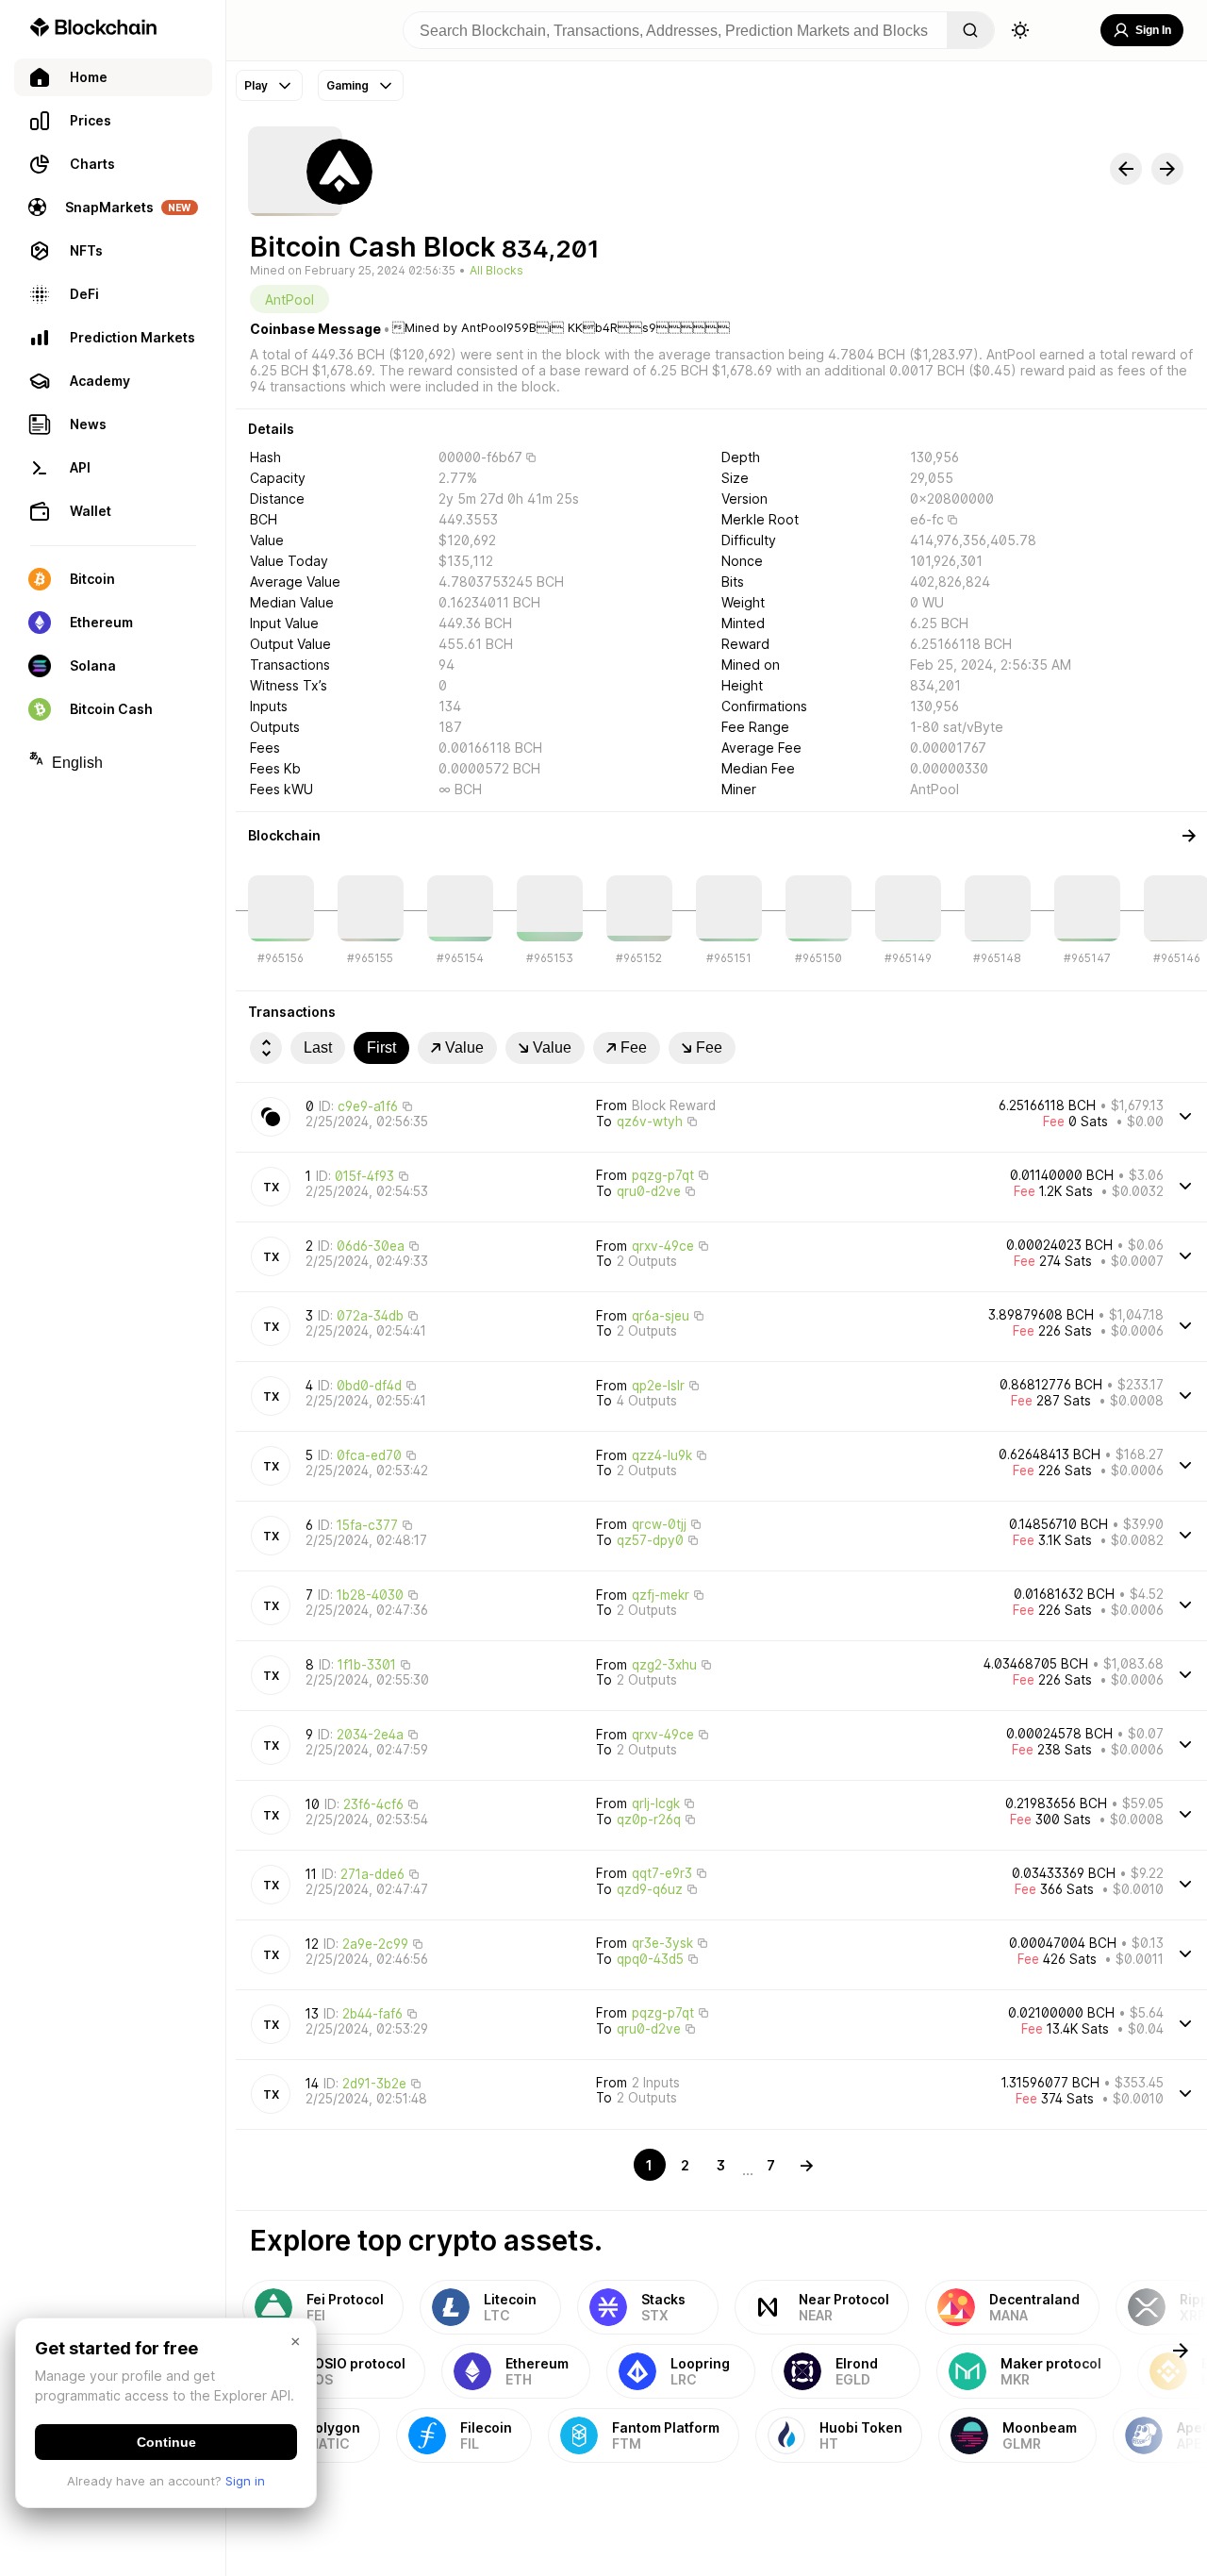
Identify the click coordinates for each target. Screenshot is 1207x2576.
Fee (634, 1047)
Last (318, 1047)
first (381, 1047)
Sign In (1153, 30)
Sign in (245, 2481)
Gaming (347, 85)
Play (256, 85)
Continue (166, 2442)
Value (464, 1047)
